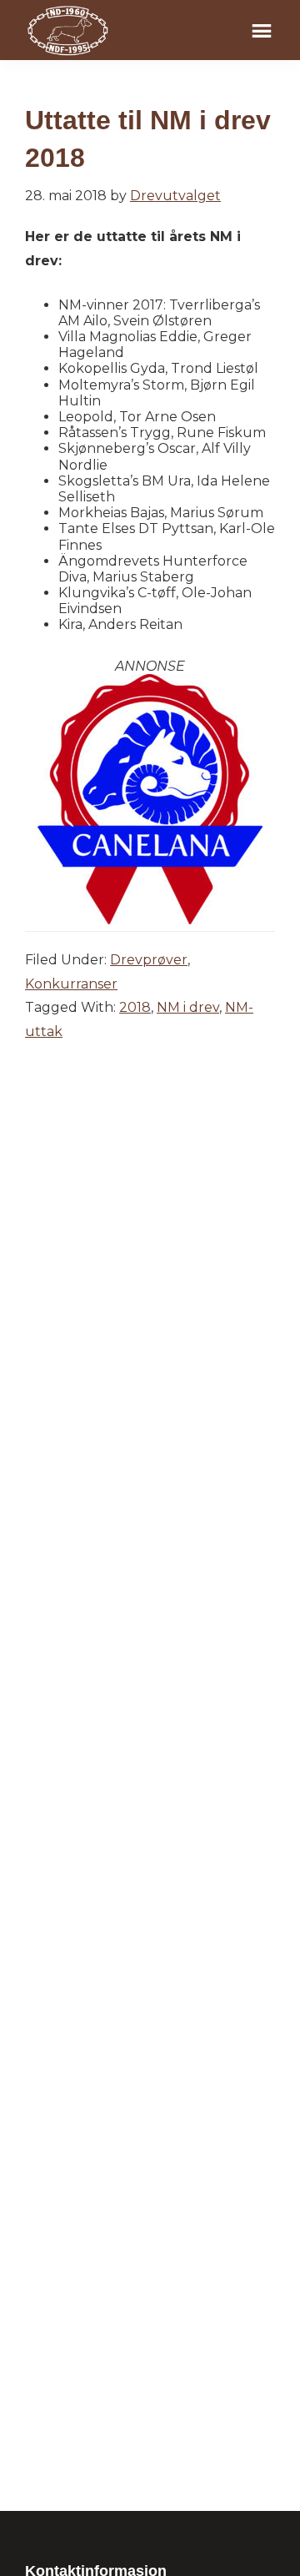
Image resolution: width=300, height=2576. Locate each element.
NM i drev (188, 1007)
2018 (135, 1007)
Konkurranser (71, 984)
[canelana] (150, 682)
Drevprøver (149, 960)
